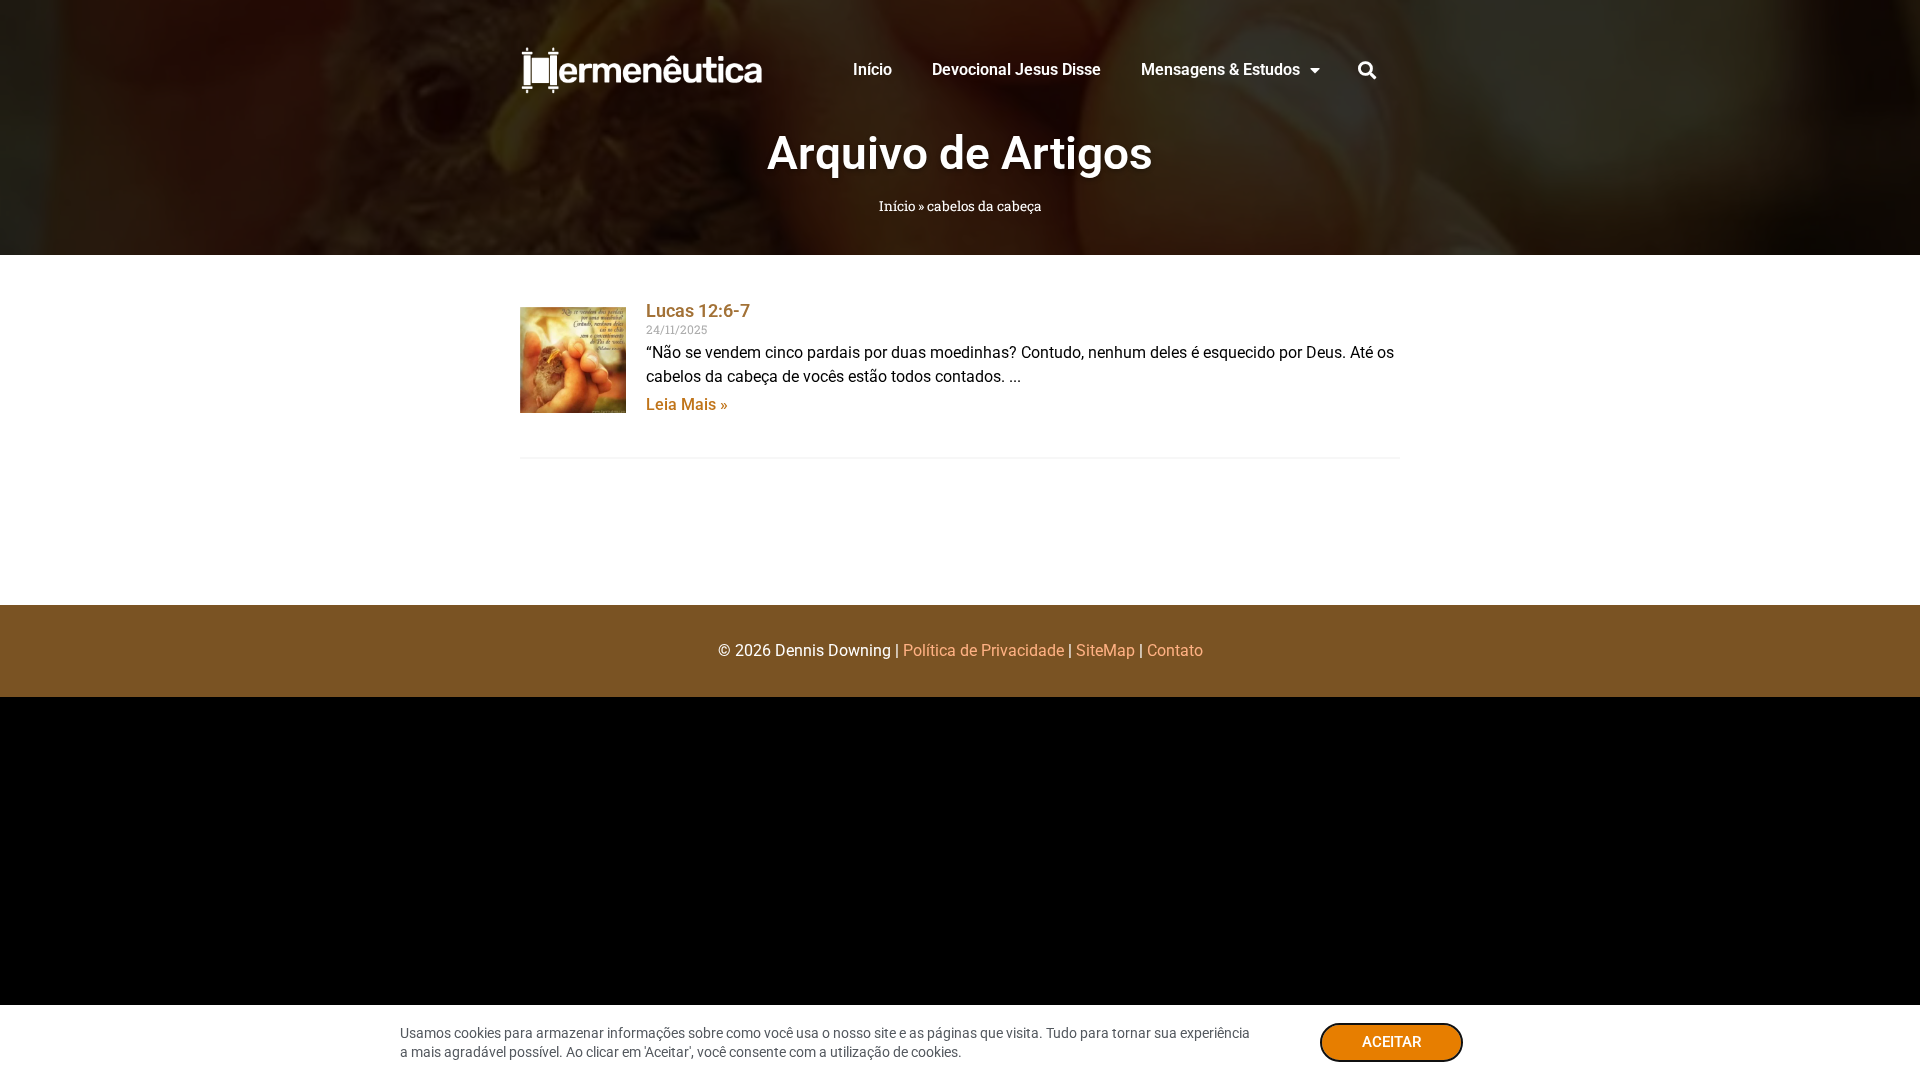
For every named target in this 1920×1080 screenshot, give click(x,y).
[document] (960, 540)
